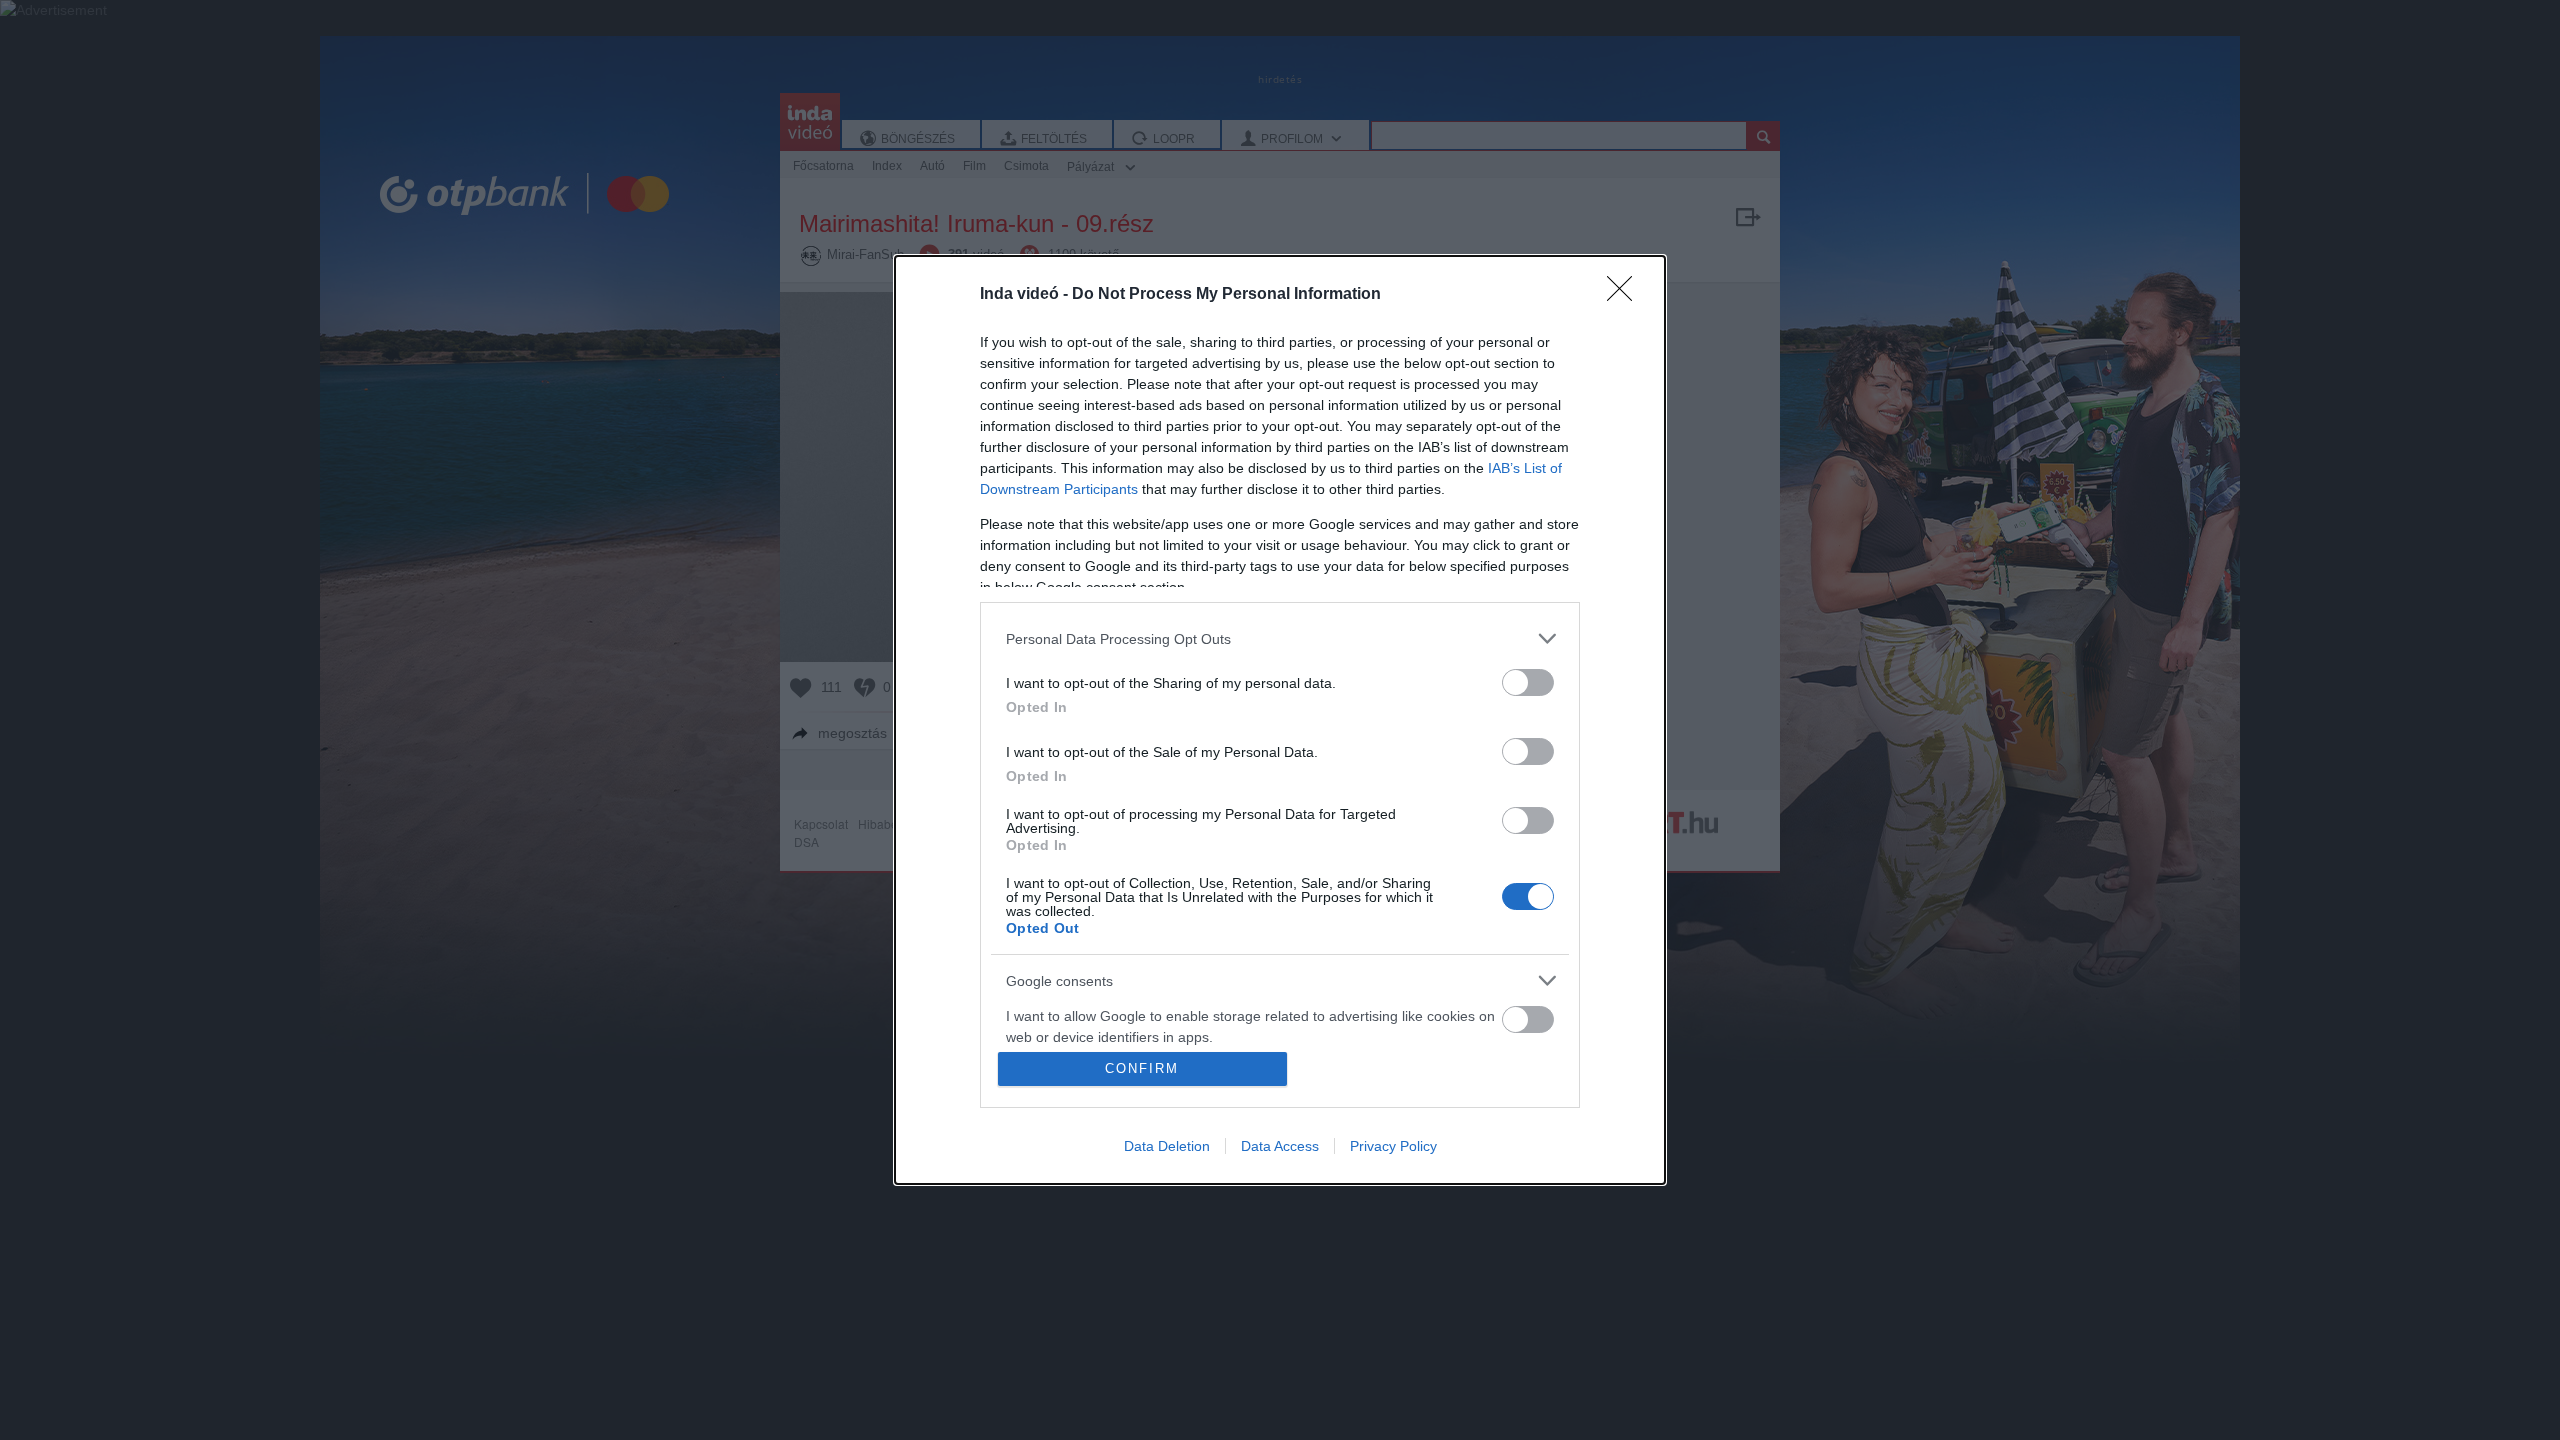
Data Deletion (1167, 1146)
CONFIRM (1142, 1068)
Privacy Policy (1393, 1146)
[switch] (1528, 682)
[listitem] (1280, 638)
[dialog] (1280, 720)
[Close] (1626, 295)
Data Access (1280, 1146)
